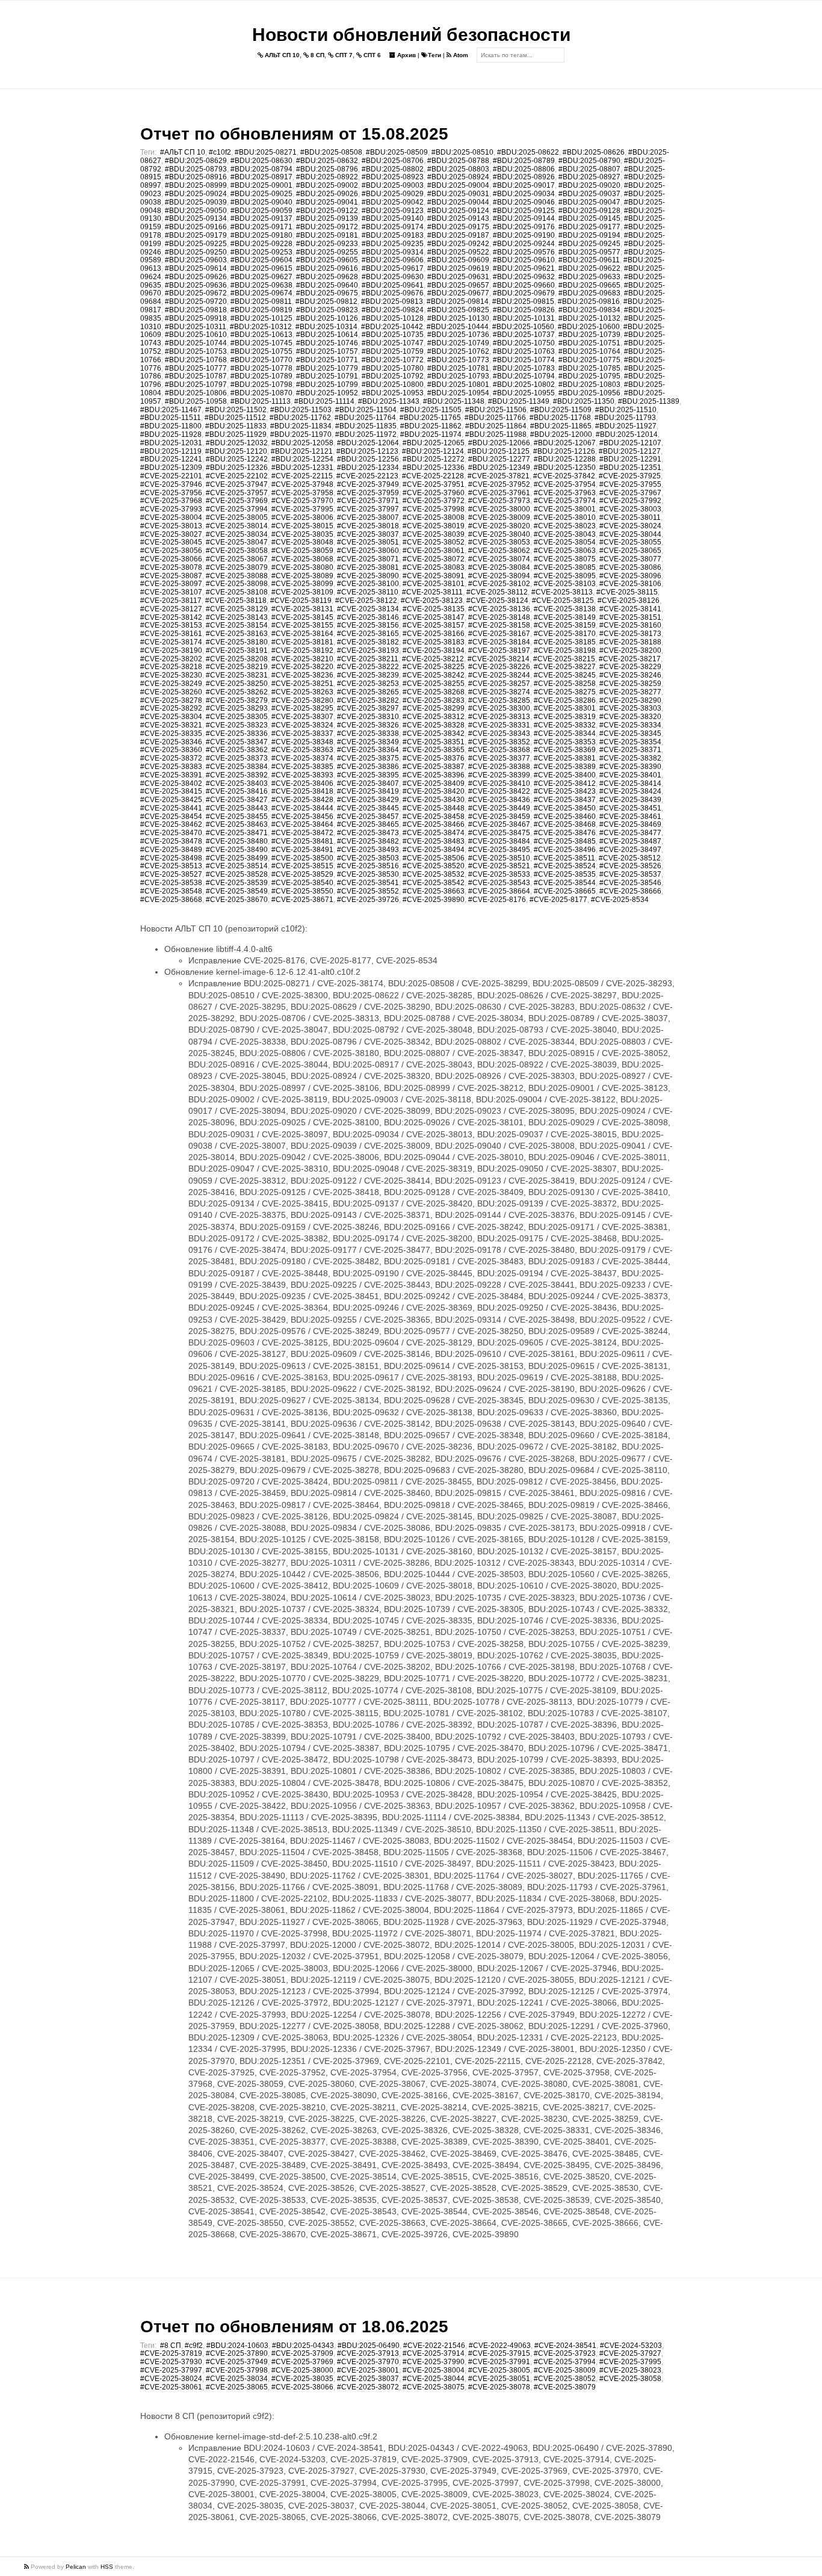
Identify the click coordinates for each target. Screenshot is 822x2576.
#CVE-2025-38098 (237, 584)
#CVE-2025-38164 (302, 634)
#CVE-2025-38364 (368, 750)
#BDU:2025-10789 (261, 376)
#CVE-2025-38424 (630, 791)
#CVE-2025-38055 (630, 542)
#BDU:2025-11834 (301, 426)
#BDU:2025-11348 (454, 401)
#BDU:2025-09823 (327, 310)
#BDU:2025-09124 (458, 211)
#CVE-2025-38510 (499, 858)
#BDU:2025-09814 (458, 301)
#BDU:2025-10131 (524, 318)
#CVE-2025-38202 (171, 659)
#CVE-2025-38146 (368, 617)
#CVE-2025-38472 (302, 833)
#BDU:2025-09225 (196, 244)
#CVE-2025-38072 (434, 559)
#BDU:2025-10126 (327, 318)
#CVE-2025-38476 (565, 833)
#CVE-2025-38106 (630, 584)
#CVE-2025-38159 (565, 625)
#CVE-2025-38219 (237, 667)
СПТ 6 (371, 55)
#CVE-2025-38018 (368, 526)
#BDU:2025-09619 (458, 268)
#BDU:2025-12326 (237, 468)
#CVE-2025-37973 (499, 501)
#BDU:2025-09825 (458, 310)
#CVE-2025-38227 (565, 667)
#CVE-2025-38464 (302, 824)
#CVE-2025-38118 (236, 601)
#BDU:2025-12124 (433, 451)
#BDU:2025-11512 (235, 418)
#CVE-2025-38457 (368, 817)
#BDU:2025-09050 (196, 211)
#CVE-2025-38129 (237, 609)
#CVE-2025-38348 (302, 742)
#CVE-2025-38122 (366, 601)
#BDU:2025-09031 (458, 194)
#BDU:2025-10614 (327, 335)
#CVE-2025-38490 (237, 850)
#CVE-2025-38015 (302, 526)
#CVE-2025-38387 (434, 767)
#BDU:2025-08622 (528, 152)
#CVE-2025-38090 (368, 576)
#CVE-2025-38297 (368, 708)
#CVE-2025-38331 (499, 725)
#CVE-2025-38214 (499, 659)
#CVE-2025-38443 (237, 808)
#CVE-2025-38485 (565, 841)
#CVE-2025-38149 (565, 617)
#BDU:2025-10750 (524, 343)
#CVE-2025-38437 (565, 800)
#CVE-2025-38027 (171, 534)
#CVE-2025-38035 (302, 534)
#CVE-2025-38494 (434, 850)
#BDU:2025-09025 (261, 194)
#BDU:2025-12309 (171, 468)
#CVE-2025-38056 (171, 551)
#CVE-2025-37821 (499, 476)
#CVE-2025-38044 (630, 534)
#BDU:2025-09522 (458, 252)
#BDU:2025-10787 (196, 376)
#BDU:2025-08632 (327, 161)
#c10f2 (220, 152)
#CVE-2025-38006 (302, 517)
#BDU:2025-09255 (327, 252)
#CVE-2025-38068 (302, 559)
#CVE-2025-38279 (237, 700)
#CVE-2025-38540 (302, 883)
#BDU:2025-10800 (393, 385)
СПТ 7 (343, 55)
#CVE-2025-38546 (630, 883)
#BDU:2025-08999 (196, 185)
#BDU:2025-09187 (458, 235)
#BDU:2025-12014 (627, 434)
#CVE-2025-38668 (171, 900)
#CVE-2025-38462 (171, 824)
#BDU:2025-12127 (630, 451)
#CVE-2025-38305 (237, 717)
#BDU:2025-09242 (458, 244)
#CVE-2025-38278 (171, 700)
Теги (434, 55)
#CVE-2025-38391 (171, 775)
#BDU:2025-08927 (589, 177)
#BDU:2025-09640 (327, 285)
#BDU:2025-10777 (196, 368)
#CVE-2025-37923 (565, 2353)
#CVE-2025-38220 (302, 667)
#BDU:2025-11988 (496, 434)
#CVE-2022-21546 (434, 2346)
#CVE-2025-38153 (171, 625)
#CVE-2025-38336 (237, 734)
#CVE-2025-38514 (237, 866)
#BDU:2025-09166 (196, 227)
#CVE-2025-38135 (434, 609)
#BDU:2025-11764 (365, 418)
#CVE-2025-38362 (237, 750)
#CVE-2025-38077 (630, 559)
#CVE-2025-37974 (565, 501)
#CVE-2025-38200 (630, 650)
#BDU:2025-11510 (626, 410)
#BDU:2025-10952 (327, 393)
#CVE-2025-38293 (237, 708)
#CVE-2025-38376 (434, 758)
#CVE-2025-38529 (302, 874)
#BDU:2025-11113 (261, 401)
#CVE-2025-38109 (302, 592)
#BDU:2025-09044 (458, 202)
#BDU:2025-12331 (302, 468)
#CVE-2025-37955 (630, 484)
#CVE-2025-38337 (302, 734)
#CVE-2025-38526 (630, 866)
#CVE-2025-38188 (630, 642)
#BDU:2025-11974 (431, 434)
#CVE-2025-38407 (368, 783)
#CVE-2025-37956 (171, 493)
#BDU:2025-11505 (431, 410)
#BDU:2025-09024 (196, 194)
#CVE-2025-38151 (630, 617)
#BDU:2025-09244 (524, 244)
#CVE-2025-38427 (237, 800)
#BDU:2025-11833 (236, 426)
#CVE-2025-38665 (565, 891)
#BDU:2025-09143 (458, 218)
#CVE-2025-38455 (237, 817)
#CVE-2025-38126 (629, 601)
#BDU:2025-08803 (458, 169)
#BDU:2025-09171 (261, 227)
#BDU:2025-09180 (261, 235)
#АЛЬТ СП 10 (183, 152)
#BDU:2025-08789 (524, 161)
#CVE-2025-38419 (368, 791)
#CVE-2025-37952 (499, 484)
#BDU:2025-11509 (561, 410)
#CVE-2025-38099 (302, 584)
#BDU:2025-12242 (237, 459)
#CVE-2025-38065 (630, 551)
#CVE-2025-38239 (368, 675)
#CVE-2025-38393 (302, 775)
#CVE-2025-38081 (368, 567)
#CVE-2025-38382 (630, 758)
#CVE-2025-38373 (237, 758)
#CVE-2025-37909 (302, 2353)
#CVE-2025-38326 (368, 725)
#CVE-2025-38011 (630, 517)
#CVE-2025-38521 (499, 866)
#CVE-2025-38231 (237, 675)
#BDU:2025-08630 (261, 161)
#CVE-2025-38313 (499, 717)
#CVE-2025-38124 (497, 601)
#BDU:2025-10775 (589, 360)
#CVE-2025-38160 (630, 625)
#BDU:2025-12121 (302, 451)
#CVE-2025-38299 (434, 708)
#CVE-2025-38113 (562, 592)
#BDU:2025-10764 (589, 351)
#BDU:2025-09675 (327, 293)
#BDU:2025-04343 (303, 2346)
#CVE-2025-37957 (237, 493)
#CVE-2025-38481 (302, 841)
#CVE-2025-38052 (434, 542)
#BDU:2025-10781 (458, 368)
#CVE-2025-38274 (499, 692)
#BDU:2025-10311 (196, 327)
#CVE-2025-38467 (499, 824)
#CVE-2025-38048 (302, 542)
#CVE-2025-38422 (499, 791)
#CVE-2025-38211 (368, 659)
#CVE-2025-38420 (434, 791)
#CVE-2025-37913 (368, 2353)
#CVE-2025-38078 (171, 567)
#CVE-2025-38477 (630, 833)
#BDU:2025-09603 (196, 260)
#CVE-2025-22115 (302, 476)
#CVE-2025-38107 (171, 592)
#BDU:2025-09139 (327, 218)
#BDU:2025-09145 (589, 218)
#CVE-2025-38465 (368, 824)
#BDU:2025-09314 (393, 252)
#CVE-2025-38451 (630, 808)
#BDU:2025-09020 (589, 185)
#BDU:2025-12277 (499, 459)
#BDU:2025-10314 (326, 327)
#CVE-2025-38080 (302, 567)
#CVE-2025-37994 (237, 509)
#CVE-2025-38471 (237, 833)
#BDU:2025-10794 (524, 376)
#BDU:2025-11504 (366, 410)
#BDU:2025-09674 (261, 293)
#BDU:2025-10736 (458, 335)
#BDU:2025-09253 (261, 252)
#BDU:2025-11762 (300, 418)
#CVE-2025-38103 (565, 584)
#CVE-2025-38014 (237, 526)
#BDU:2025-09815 (523, 301)
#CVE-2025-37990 (434, 2362)
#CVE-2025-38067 (237, 559)
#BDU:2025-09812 (326, 301)
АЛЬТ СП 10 (281, 55)
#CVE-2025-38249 (171, 684)
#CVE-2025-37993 (171, 509)
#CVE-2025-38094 (499, 576)
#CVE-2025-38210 (302, 659)
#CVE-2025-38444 (302, 808)
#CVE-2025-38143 (237, 617)
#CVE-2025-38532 (434, 874)
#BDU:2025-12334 (368, 468)
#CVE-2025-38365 (434, 750)
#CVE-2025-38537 (630, 874)
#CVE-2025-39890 (434, 900)
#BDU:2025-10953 (393, 393)
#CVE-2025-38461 (630, 817)
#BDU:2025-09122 (327, 211)
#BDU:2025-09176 (524, 227)
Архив (406, 55)
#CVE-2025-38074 (499, 559)
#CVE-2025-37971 (368, 501)
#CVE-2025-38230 (171, 675)
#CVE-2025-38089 (302, 576)
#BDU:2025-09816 (589, 301)
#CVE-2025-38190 (171, 650)
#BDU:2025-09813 (392, 301)
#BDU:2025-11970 (301, 434)
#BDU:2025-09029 (393, 194)
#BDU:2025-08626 (594, 152)
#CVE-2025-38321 (171, 725)
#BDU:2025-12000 (561, 434)
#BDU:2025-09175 (458, 227)
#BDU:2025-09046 (524, 202)
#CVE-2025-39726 (368, 900)
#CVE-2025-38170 (565, 634)
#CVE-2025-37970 (302, 501)
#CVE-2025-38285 (499, 700)
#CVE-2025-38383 (171, 767)
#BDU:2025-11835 (366, 426)
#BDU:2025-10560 (523, 327)
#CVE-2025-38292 (171, 708)
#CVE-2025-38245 (565, 675)
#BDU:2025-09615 (261, 268)
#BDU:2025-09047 (589, 202)
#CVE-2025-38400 (565, 775)
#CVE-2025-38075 (565, 559)
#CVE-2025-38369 (565, 750)
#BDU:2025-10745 (261, 343)
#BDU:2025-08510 (462, 152)
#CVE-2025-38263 (302, 692)
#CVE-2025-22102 (237, 476)
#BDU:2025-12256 (368, 459)
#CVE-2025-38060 (368, 551)
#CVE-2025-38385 (302, 767)
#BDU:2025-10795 (589, 376)
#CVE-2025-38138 (565, 609)
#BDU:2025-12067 (565, 443)
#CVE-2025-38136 (499, 609)
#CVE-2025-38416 (237, 791)
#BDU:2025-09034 (524, 194)
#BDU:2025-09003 (393, 185)
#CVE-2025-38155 (302, 625)
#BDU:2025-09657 (458, 285)
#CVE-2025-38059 (302, 551)
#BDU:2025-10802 (524, 385)
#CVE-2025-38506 (434, 858)
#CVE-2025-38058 (237, 551)
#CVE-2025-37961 (499, 493)
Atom (460, 55)
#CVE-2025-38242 (434, 675)
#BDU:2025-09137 (261, 218)
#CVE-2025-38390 (630, 767)
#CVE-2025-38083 (434, 567)
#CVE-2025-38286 (565, 700)
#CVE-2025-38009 (499, 517)
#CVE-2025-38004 (171, 517)
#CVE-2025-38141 (630, 609)
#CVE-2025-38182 (368, 642)
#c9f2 (194, 2346)
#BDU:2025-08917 (261, 177)
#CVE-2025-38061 (434, 551)
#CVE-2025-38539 (237, 883)
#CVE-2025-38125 (563, 601)
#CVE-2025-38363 (302, 750)
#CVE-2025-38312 (434, 717)
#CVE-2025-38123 (432, 601)
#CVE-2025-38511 (564, 858)
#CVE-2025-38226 (499, 667)
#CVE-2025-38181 (302, 642)
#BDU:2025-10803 (589, 385)
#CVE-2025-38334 (630, 725)
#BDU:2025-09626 (196, 277)
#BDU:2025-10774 (524, 360)
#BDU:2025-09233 (327, 244)
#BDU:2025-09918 (196, 318)
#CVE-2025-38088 (237, 576)
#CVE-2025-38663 (434, 891)
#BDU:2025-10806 (196, 393)
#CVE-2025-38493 (368, 850)
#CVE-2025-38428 (302, 800)
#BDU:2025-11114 (324, 401)
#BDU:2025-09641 (393, 285)
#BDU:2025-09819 (261, 310)
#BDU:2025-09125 (524, 211)
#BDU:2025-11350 (584, 401)
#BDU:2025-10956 (589, 393)
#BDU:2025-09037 (589, 194)
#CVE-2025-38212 (433, 659)
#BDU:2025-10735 (393, 335)
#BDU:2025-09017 (524, 185)
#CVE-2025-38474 (434, 833)
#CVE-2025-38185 (565, 642)
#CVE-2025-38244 (499, 675)
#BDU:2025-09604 (261, 260)
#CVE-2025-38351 (434, 742)
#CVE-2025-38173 (630, 634)
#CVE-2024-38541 (565, 2346)
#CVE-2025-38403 (237, 783)
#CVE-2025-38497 (630, 850)
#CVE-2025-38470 (171, 833)
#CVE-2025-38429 (368, 800)
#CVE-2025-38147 (434, 617)
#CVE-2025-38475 (499, 833)
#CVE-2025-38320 (630, 717)
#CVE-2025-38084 (499, 567)
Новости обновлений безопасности (411, 35)
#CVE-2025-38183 (434, 642)
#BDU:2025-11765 (430, 418)
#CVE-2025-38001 (565, 509)
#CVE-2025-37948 (302, 484)
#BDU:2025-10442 (392, 327)
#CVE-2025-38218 (171, 667)
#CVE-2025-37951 (434, 484)
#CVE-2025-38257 (499, 684)
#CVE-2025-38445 (368, 808)
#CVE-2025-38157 (434, 625)
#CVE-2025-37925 (630, 476)
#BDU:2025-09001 (261, 185)
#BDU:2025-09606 (393, 260)
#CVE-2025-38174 (171, 642)
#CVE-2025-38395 (368, 775)
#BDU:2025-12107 (630, 443)
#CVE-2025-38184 (499, 642)
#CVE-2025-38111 (432, 592)
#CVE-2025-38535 (565, 874)
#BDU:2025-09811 (261, 301)
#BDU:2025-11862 (431, 426)
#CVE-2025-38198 (565, 650)
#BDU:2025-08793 (196, 169)
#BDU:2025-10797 (196, 385)
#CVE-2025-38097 (171, 584)
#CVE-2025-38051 (368, 542)
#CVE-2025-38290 (630, 700)
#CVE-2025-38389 (565, 767)
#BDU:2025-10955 (524, 393)
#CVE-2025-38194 (434, 650)
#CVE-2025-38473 (368, 833)
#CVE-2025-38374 (302, 758)
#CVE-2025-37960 (434, 493)
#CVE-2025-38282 (368, 700)
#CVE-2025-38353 (565, 742)
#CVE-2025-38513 (171, 866)
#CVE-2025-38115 (627, 592)
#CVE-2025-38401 (630, 775)
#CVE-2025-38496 (565, 850)
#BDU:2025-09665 (589, 285)
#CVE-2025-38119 (301, 601)
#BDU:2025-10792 (393, 376)
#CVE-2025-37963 (565, 493)
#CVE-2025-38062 (499, 551)
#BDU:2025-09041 (327, 202)
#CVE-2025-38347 (237, 742)
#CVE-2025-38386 (368, 767)
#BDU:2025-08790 (589, 161)
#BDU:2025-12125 (499, 451)
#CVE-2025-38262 (237, 692)
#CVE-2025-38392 (237, 775)
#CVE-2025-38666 (630, 891)
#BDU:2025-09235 (393, 244)
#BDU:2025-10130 (458, 318)
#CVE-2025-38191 (237, 650)
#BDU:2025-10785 (589, 368)
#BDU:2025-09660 (524, 285)
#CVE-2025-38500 (302, 858)
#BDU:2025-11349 (519, 401)
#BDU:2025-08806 (524, 169)
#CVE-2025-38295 (302, 708)
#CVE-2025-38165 (368, 634)
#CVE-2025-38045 (171, 542)
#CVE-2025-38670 (237, 900)
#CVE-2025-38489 (171, 850)
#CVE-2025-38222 (368, 667)
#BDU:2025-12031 (171, 443)
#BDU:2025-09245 (589, 244)
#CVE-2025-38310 (368, 717)
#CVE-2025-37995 (302, 509)
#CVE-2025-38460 (565, 817)
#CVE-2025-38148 (499, 617)
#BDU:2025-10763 (524, 351)
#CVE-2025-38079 (237, 567)
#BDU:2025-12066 (499, 443)
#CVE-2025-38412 (565, 783)
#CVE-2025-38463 (237, 824)
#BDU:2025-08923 (393, 177)
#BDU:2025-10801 (458, 385)
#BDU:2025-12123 (367, 451)
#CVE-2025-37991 (499, 2362)
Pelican (76, 2567)
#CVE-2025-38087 (171, 576)
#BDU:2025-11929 (236, 434)
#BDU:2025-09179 (196, 235)
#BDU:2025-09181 (327, 235)
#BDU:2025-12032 (237, 443)
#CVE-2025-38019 (434, 526)
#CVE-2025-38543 (499, 883)
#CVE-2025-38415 (171, 791)
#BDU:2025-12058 (302, 443)
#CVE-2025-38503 (368, 858)
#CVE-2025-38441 (171, 808)
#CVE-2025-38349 (368, 742)
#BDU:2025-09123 (393, 211)
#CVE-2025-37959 (368, 493)
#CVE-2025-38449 (499, 808)
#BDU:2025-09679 (524, 293)
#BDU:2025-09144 (524, 218)
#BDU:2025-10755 (261, 351)
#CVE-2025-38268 (434, 692)
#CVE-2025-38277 (630, 692)
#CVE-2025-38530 (368, 874)
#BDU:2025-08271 (266, 152)
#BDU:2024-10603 (237, 2346)
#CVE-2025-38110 (368, 592)
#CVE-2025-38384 (237, 767)
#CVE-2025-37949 (368, 484)
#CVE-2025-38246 (630, 675)
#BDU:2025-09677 (458, 293)
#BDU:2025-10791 (327, 376)
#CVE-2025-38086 (630, 567)
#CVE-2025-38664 (499, 891)
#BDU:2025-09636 (196, 285)
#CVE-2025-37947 (237, 484)
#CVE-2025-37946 (171, 484)
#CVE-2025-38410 (499, 783)
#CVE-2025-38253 (368, 684)
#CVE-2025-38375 (368, 758)
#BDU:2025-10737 (524, 335)
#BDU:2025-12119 (171, 451)
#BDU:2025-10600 (589, 327)
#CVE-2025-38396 (434, 775)
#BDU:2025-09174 (393, 227)
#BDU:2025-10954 (458, 393)
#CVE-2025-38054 (565, 542)
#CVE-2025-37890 (237, 2353)
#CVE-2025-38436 (499, 800)
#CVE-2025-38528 (237, 874)
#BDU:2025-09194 (589, 235)
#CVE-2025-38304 (171, 717)
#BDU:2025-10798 (261, 385)
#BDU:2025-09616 (327, 268)
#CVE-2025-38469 (630, 824)
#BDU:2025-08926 (524, 177)
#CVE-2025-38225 (434, 667)
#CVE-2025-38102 (499, 584)
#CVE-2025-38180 (237, 642)
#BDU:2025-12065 (434, 443)
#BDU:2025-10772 (393, 360)
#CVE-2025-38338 (368, 734)
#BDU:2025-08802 (393, 169)
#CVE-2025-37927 (630, 2353)
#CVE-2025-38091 (434, 576)
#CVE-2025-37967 (630, 493)
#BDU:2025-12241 (171, 459)
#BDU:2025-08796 (327, 169)
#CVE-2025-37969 (237, 501)
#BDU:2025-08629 (196, 161)
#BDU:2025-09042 (393, 202)
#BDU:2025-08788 (458, 161)
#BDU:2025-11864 (496, 426)
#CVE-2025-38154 (237, 625)
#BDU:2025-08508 (331, 152)
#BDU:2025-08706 (393, 161)
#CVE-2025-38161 (171, 634)
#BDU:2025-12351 (630, 468)
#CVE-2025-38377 (499, 758)
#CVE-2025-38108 (237, 592)
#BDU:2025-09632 (524, 277)
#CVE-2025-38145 (302, 617)
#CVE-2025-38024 (630, 526)
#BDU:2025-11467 (171, 410)
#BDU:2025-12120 (236, 451)
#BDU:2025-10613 (261, 335)
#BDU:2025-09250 (196, 252)
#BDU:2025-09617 (393, 268)
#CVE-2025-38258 (565, 684)
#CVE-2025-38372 (171, 758)
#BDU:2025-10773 (458, 360)
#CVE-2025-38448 (434, 808)
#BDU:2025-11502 (236, 410)
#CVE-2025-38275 (565, 692)
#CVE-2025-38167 (499, 634)
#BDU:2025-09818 (196, 310)
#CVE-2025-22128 (433, 476)
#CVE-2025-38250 (237, 684)
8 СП (317, 55)
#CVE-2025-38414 (630, 783)
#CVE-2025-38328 (434, 725)
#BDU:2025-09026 (327, 194)
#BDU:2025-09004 (458, 185)
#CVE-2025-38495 (499, 850)
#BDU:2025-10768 (196, 360)
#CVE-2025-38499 (237, 858)
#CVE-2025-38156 (368, 625)
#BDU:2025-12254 (302, 459)
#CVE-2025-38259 (630, 684)
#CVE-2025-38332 (565, 725)
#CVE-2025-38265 (368, 692)
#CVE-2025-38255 (434, 684)
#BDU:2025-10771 (327, 360)
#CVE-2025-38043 (565, 534)
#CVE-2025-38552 (368, 891)
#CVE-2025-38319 (565, 717)
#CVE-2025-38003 (630, 509)
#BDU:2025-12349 (499, 468)
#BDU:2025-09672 (196, 293)
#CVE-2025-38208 (237, 659)
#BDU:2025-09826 (524, 310)
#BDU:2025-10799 (327, 385)
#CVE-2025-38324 (302, 725)
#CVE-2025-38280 (302, 700)
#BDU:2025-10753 (196, 351)
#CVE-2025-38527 (171, 874)
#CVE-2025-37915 (499, 2353)
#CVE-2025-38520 (434, 866)
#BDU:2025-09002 (327, 185)
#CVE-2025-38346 (171, 742)
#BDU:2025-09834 (589, 310)
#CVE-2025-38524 (565, 866)
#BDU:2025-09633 (589, 277)
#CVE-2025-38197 (499, 650)
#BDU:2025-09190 (524, 235)
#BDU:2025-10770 (261, 360)
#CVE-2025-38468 (565, 824)
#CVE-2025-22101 (171, 476)
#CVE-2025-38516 (368, 866)
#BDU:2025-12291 (630, 459)
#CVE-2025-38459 (499, 817)
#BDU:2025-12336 (434, 468)
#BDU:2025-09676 (393, 293)
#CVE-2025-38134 (368, 609)
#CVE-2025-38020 (499, 526)
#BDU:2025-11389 (649, 401)
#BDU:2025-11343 (389, 401)
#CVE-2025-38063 (565, 551)
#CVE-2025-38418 (302, 791)
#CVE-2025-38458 (434, 817)
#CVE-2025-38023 (565, 526)
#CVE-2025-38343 (499, 734)
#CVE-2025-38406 (302, 783)
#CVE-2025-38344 (565, 734)
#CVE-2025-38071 (368, 559)
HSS (107, 2567)
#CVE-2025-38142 (171, 617)
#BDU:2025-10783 (524, 368)
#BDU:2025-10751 (589, 343)
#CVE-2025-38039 (434, 534)
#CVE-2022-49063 (500, 2346)
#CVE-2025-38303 (630, 708)
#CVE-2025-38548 (171, 891)
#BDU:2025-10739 (589, 335)
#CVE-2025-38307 (302, 717)
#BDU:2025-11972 (366, 434)
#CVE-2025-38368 (499, 750)
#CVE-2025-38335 (171, 734)
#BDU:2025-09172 (327, 227)
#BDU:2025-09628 (327, 277)
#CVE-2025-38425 (171, 800)
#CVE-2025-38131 (302, 609)
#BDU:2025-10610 (196, 335)
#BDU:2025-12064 (368, 443)
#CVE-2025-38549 (237, 891)
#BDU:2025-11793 (625, 418)
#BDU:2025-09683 (589, 293)
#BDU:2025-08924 (458, 177)
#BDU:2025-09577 (589, 252)
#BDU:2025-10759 (393, 351)
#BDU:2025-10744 (196, 343)
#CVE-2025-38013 (171, 526)
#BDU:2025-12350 (565, 468)
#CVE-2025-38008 (434, 517)
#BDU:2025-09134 (196, 218)
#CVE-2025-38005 (237, 517)
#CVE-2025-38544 (565, 883)
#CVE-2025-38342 (434, 734)
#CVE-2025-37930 (171, 2362)
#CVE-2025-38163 (237, 634)
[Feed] (27, 2567)
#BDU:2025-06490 (369, 2346)
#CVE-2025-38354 (630, 742)
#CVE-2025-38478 (171, 841)
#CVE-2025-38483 (434, 841)
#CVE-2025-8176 (497, 900)
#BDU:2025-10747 (393, 343)
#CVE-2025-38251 (302, 684)
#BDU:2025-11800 (171, 426)
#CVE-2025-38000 (499, 509)
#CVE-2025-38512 (630, 858)
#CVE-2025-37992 (630, 501)
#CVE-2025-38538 (171, 883)
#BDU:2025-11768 (560, 418)
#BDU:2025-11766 (495, 418)
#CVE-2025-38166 (434, 634)
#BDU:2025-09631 (458, 277)
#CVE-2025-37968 (171, 501)
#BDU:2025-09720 (196, 301)
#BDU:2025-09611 (589, 260)
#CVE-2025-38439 (630, 800)
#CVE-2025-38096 (630, 576)
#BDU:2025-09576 (524, 252)
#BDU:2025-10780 (393, 368)
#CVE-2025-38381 (565, 758)
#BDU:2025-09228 (261, 244)
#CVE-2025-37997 (368, 509)
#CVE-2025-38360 (171, 750)
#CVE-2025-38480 (237, 841)
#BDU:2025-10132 (589, 318)
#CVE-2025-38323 (237, 725)
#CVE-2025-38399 (499, 775)
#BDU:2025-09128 (589, 211)
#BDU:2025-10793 (458, 376)
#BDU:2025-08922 (327, 177)
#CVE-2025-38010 (565, 517)
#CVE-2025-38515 (302, 866)
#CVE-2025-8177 (558, 900)
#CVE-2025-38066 (171, 559)
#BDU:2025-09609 (458, 260)
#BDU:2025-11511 (171, 418)
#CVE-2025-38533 (499, 874)
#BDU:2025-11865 (561, 426)
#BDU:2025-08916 (196, 177)
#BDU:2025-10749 (458, 343)
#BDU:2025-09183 (393, 235)
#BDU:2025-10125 (261, 318)
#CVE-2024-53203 (631, 2346)
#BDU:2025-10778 (261, 368)
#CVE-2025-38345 (630, 734)
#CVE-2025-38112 (497, 592)
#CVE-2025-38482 (368, 841)
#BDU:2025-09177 (589, 227)
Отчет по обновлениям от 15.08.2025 (294, 134)
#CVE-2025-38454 (171, 817)
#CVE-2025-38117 (171, 601)
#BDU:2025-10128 (393, 318)
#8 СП (171, 2346)
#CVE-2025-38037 (368, 534)
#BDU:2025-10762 (458, 351)
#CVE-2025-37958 (302, 493)
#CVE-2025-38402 (171, 783)
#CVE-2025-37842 (564, 476)
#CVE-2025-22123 (367, 476)
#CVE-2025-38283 (434, 700)
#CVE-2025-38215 (564, 659)
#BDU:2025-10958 (196, 401)
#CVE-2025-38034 (237, 534)
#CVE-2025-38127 (171, 609)
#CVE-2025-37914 (434, 2353)
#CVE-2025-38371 (630, 750)
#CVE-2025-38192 (302, 650)
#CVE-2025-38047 (237, 542)
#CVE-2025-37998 (434, 509)
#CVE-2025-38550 (302, 891)
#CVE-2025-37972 (434, 501)
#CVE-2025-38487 (630, 841)
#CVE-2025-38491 (302, 850)
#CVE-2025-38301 (565, 708)
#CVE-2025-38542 (434, 883)
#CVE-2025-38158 (499, 625)
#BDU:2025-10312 (261, 327)
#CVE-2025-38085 (565, 567)
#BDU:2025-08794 (261, 169)
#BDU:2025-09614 (196, 268)
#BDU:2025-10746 (327, 343)
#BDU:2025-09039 (196, 202)
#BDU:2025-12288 (565, 459)
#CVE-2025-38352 (499, 742)
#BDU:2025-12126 (564, 451)
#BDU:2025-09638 (261, 285)
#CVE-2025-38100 (368, 584)
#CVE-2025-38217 (630, 659)
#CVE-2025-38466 (434, 824)
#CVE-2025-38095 (565, 576)
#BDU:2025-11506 (496, 410)
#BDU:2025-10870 (261, 393)
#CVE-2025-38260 (171, 692)
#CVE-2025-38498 (171, 858)
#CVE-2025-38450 (565, 808)
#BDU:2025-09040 (261, 202)
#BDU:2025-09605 (327, 260)
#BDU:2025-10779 (327, 368)
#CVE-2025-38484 (499, 841)
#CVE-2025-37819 (171, 2353)
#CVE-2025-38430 (434, 800)
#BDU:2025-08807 (589, 169)
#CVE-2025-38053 (499, 542)
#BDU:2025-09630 (393, 277)
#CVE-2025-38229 (630, 667)
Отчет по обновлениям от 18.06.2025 (294, 2327)
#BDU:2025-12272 (434, 459)
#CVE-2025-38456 (302, 817)
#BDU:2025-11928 (171, 434)
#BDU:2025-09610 (524, 260)
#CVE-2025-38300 (499, 708)
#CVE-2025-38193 (368, 650)
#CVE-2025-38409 (434, 783)
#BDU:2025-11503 (301, 410)
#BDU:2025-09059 (261, 211)
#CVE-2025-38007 (368, 517)
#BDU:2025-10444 (458, 327)
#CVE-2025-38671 (302, 900)
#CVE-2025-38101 (434, 584)
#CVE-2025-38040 (499, 534)
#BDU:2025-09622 (589, 268)
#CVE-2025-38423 (565, 791)
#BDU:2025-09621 (524, 268)
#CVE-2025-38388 (499, 767)
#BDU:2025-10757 (327, 351)
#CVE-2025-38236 (302, 675)
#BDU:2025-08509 (397, 152)
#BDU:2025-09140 (393, 218)
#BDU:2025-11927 (626, 426)
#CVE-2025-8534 (620, 900)
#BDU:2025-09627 (261, 277)
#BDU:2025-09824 (393, 310)
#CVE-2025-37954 (565, 484)
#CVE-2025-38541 (368, 883)
